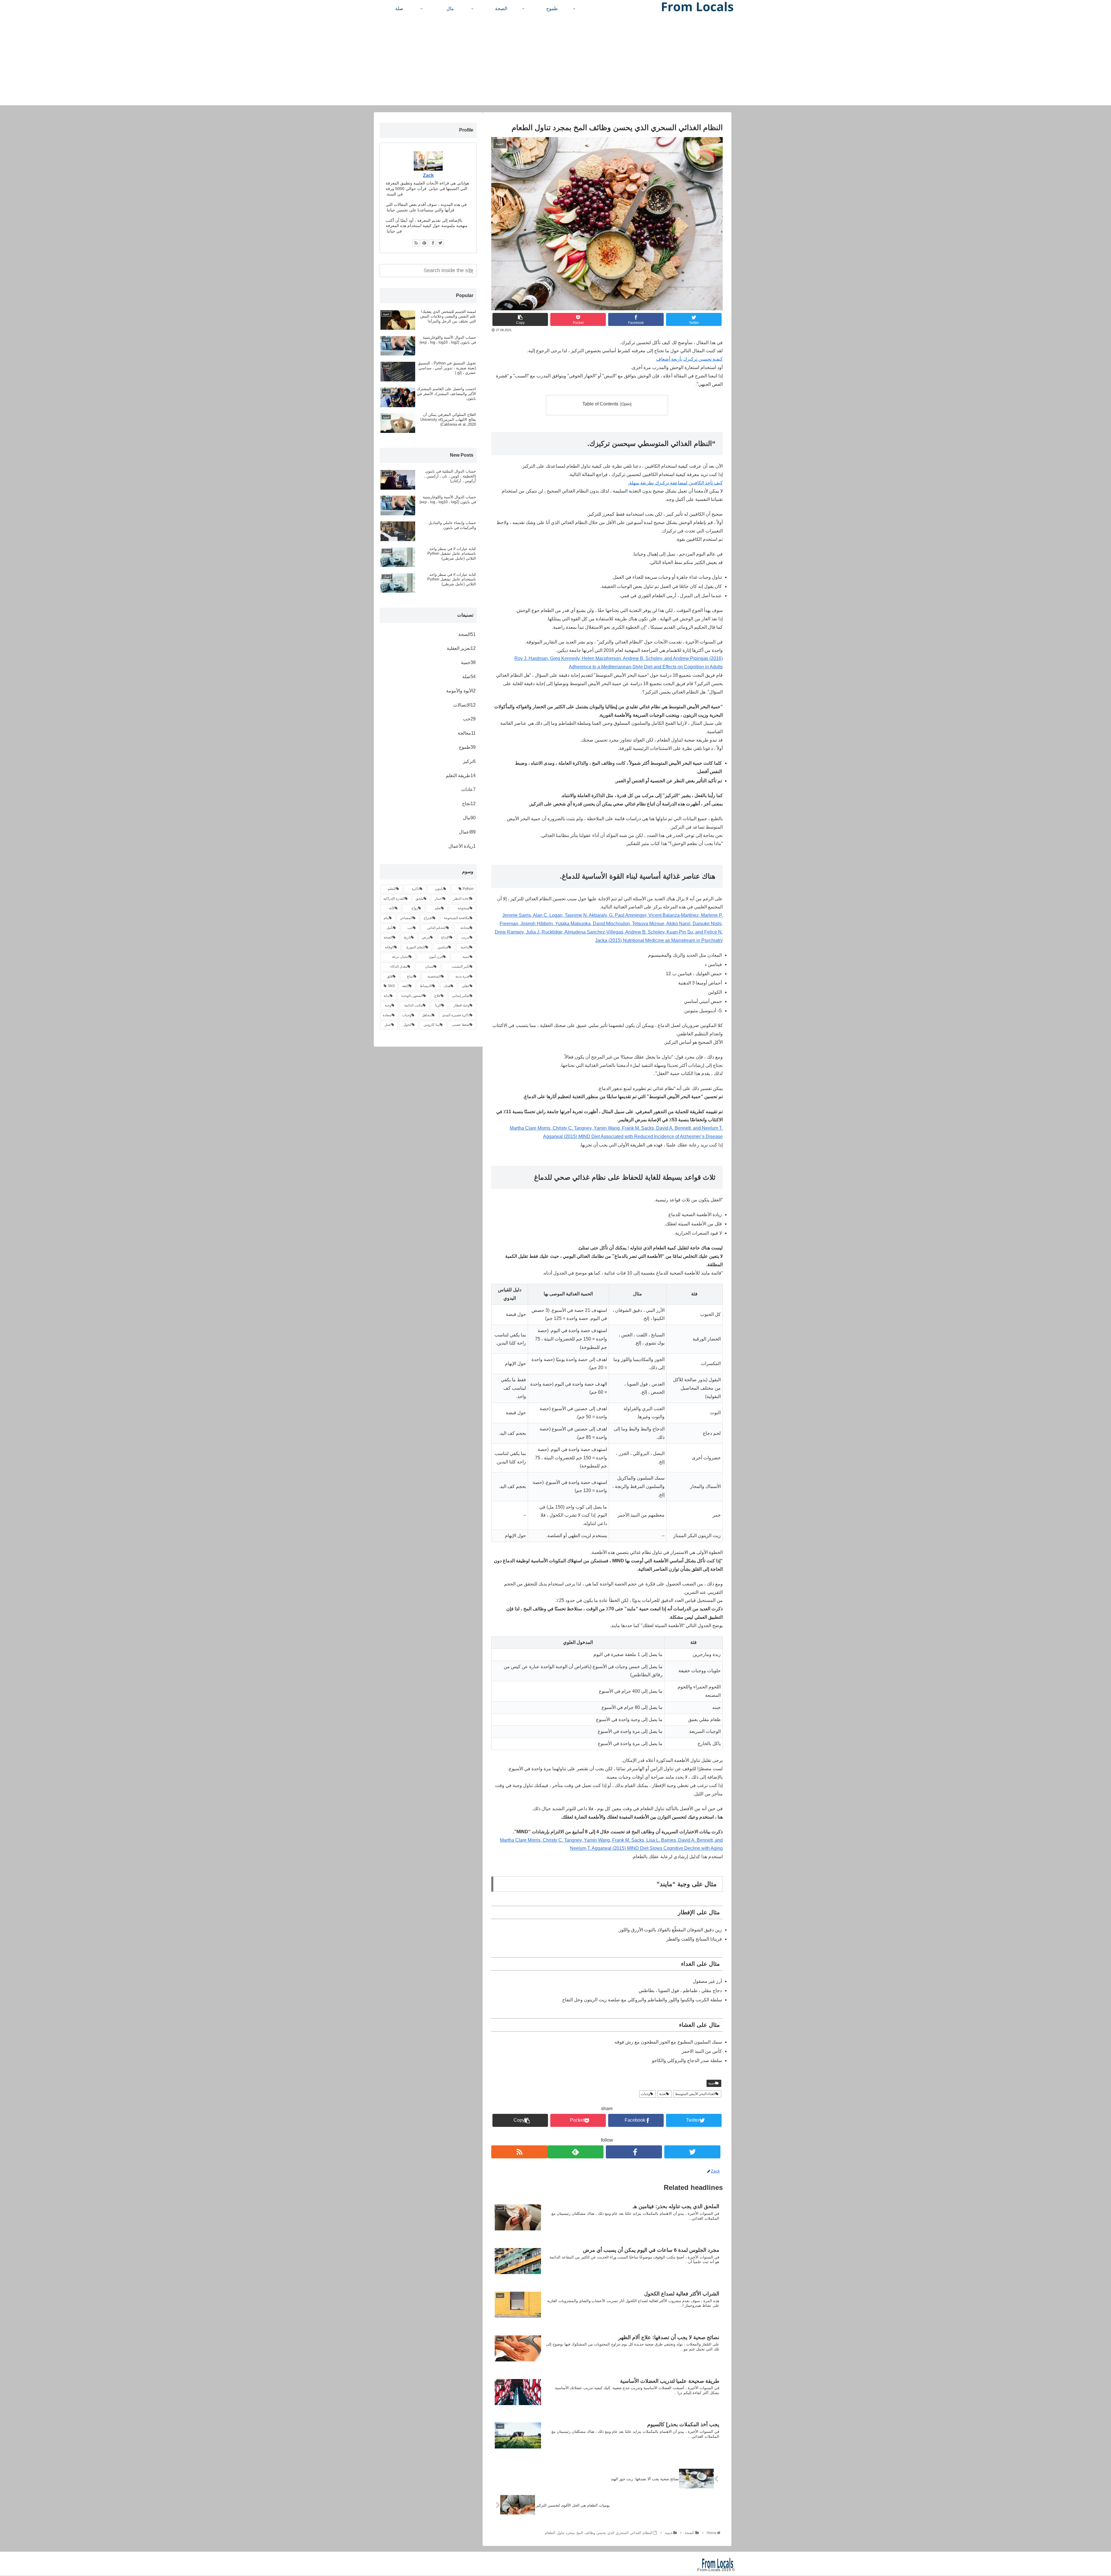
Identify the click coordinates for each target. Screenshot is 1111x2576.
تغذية (663, 2094)
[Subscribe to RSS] (519, 2152)
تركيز (469, 761)
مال (469, 818)
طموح (467, 747)
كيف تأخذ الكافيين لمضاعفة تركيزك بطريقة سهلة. (675, 483)
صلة (469, 677)
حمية (712, 2083)
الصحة (467, 634)
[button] (471, 271)
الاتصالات (464, 705)
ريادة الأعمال (462, 846)
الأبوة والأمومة (461, 691)
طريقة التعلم (461, 776)
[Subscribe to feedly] (575, 2152)
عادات (468, 789)
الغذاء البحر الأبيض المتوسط (695, 2094)
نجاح (469, 804)
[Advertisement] (555, 65)
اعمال (467, 832)
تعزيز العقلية (461, 648)
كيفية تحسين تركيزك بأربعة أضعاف (689, 359)
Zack (428, 175)
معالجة (467, 733)
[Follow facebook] (634, 2152)
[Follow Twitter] (692, 2152)
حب (469, 719)
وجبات (645, 2094)
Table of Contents (600, 404)
